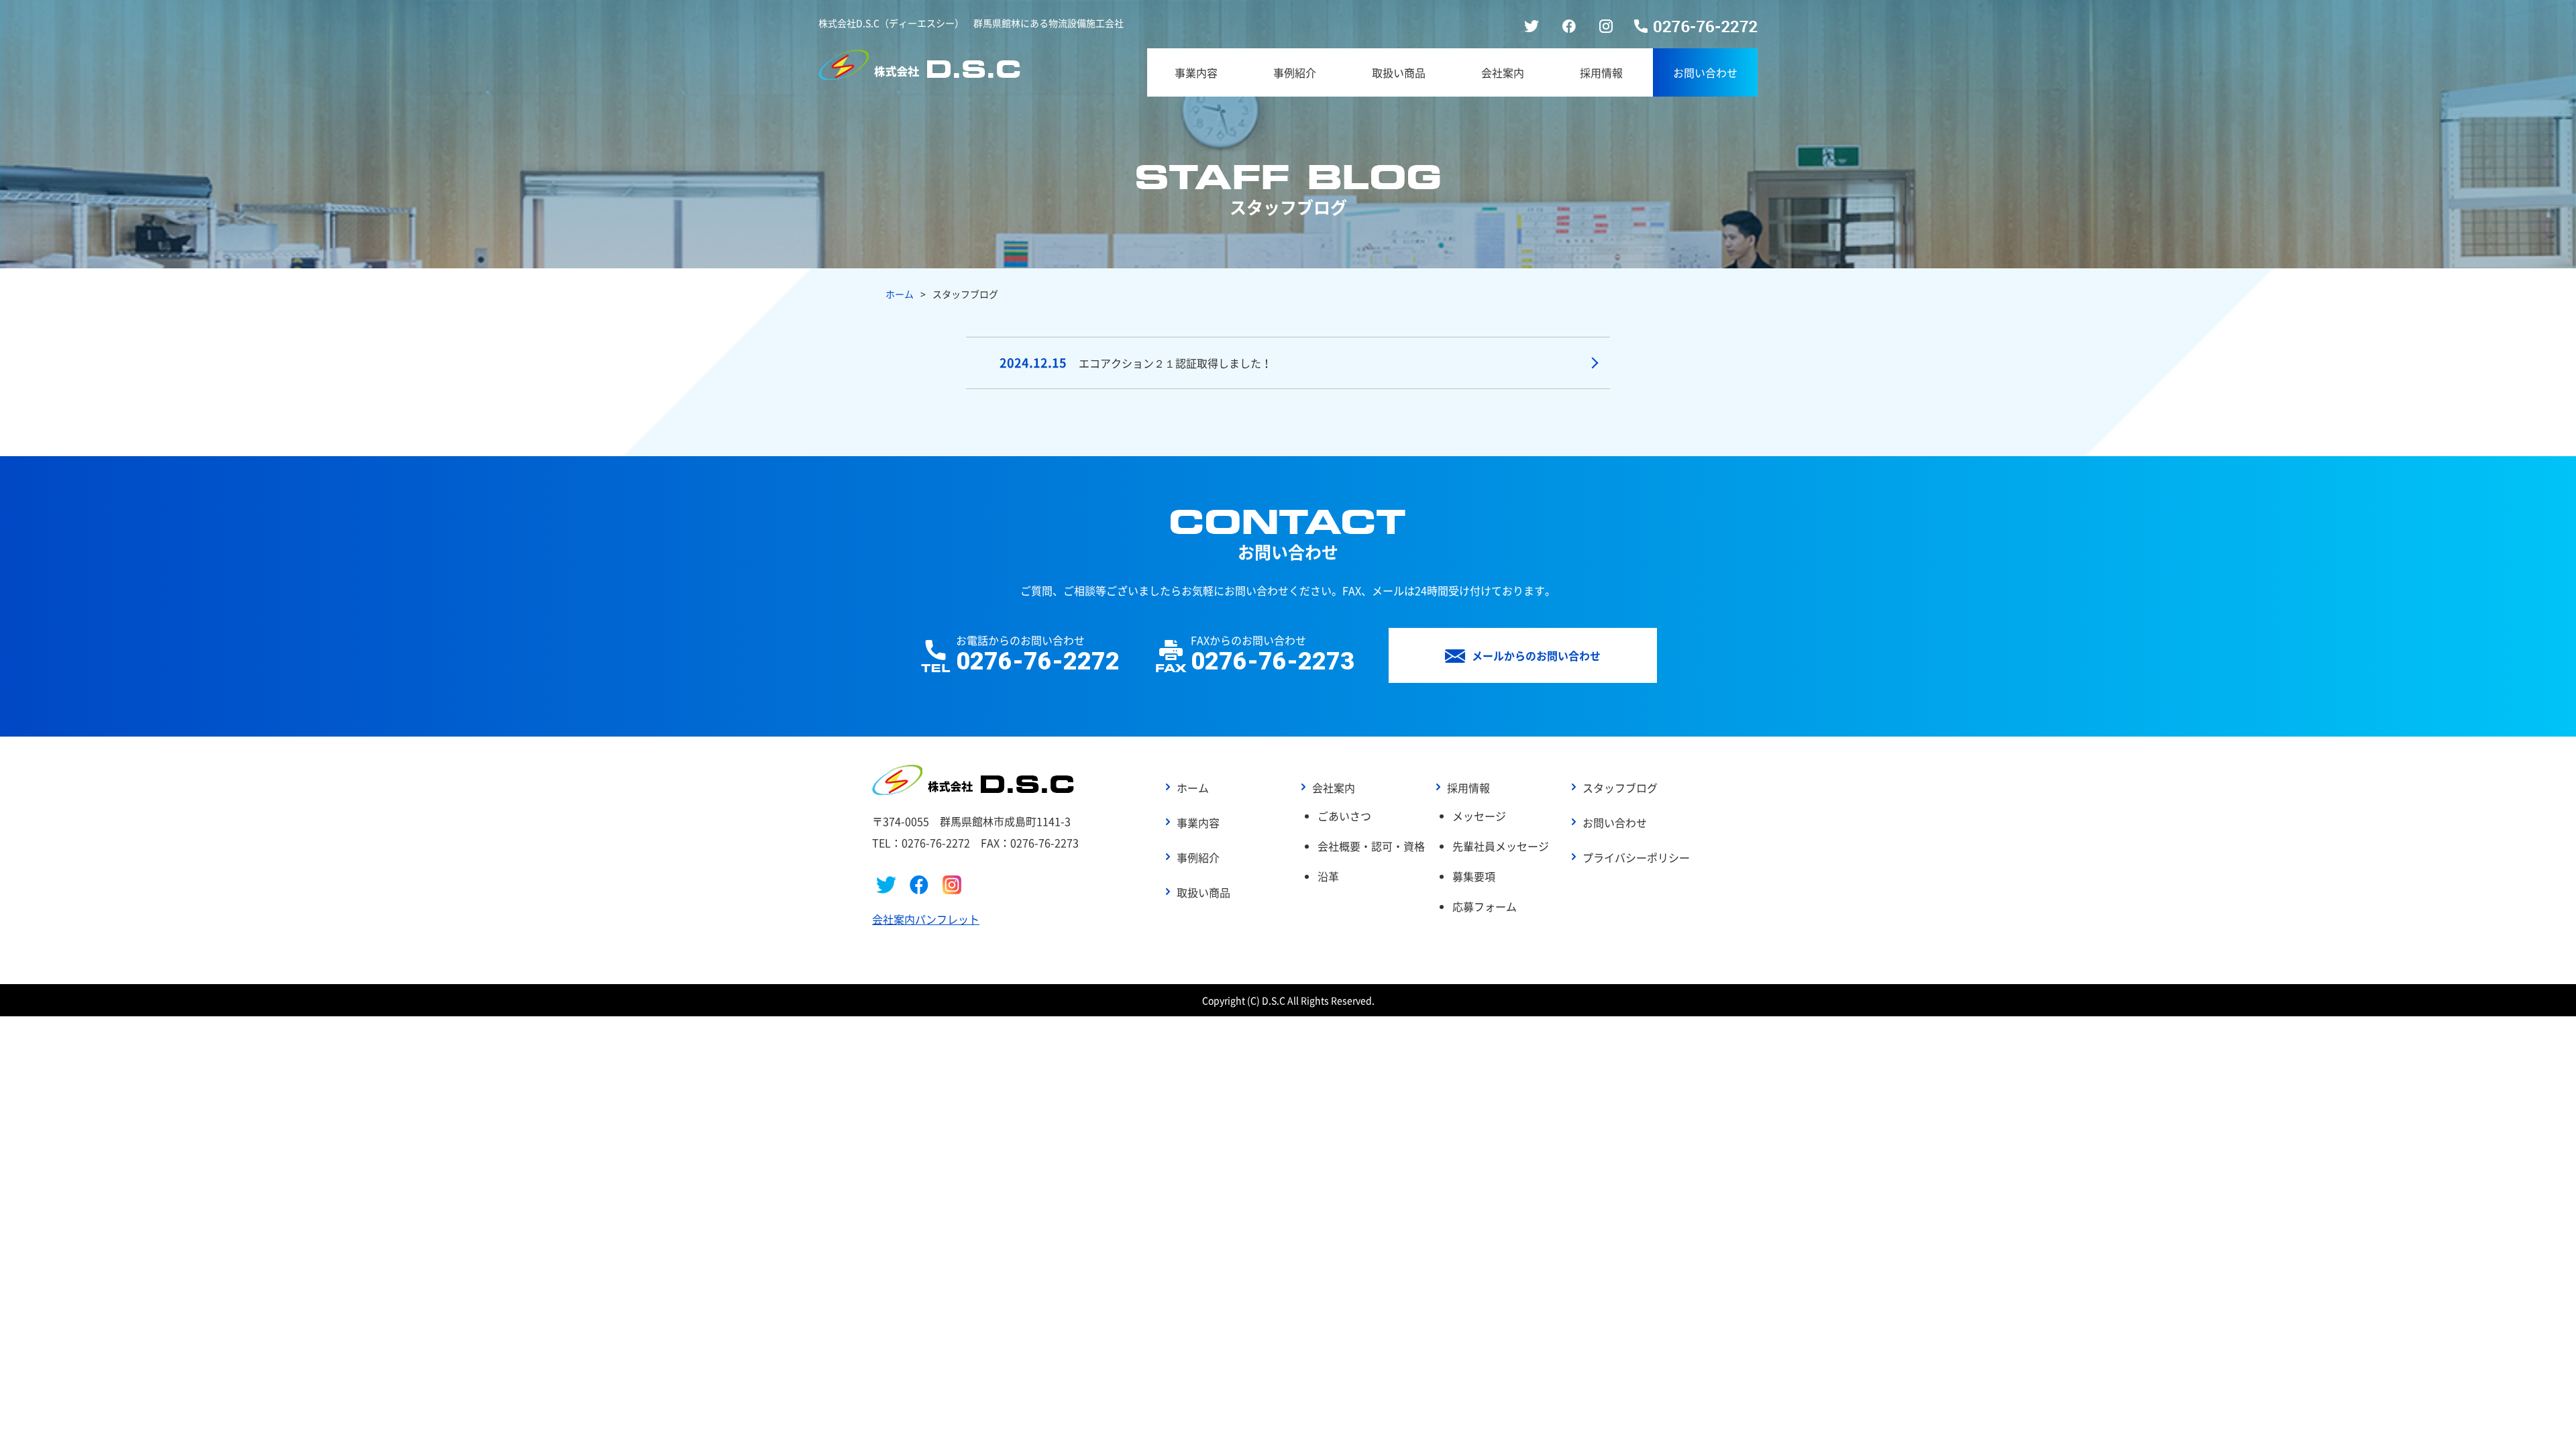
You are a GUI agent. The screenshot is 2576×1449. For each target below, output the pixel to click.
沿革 (1328, 876)
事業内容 (1196, 72)
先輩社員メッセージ (1501, 846)
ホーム (900, 294)
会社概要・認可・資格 (1371, 846)
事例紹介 (1295, 72)
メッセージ (1479, 816)
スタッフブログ (1620, 788)
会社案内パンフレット (926, 919)
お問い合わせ (1705, 72)
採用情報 (1601, 72)
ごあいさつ (1344, 816)
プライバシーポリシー (1636, 857)
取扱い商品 (1399, 72)
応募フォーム (1485, 906)
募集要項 (1474, 876)
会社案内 (1503, 72)
